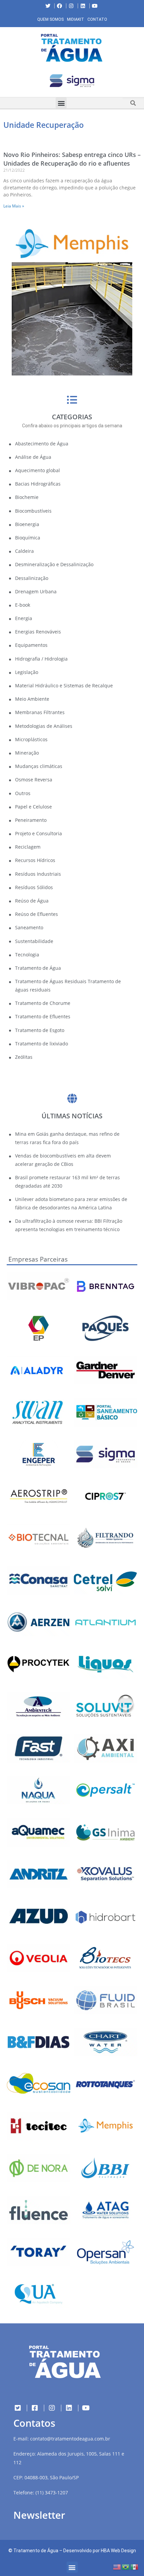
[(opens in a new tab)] (72, 81)
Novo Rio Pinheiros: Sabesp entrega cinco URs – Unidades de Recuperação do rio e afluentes (72, 159)
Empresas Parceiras (38, 1259)
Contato (97, 19)
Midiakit (76, 19)
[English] (117, 2566)
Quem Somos (50, 19)
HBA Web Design (118, 2551)
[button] (5, 82)
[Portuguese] (126, 2566)
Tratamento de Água (36, 2551)
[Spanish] (135, 2566)
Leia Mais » (14, 206)
